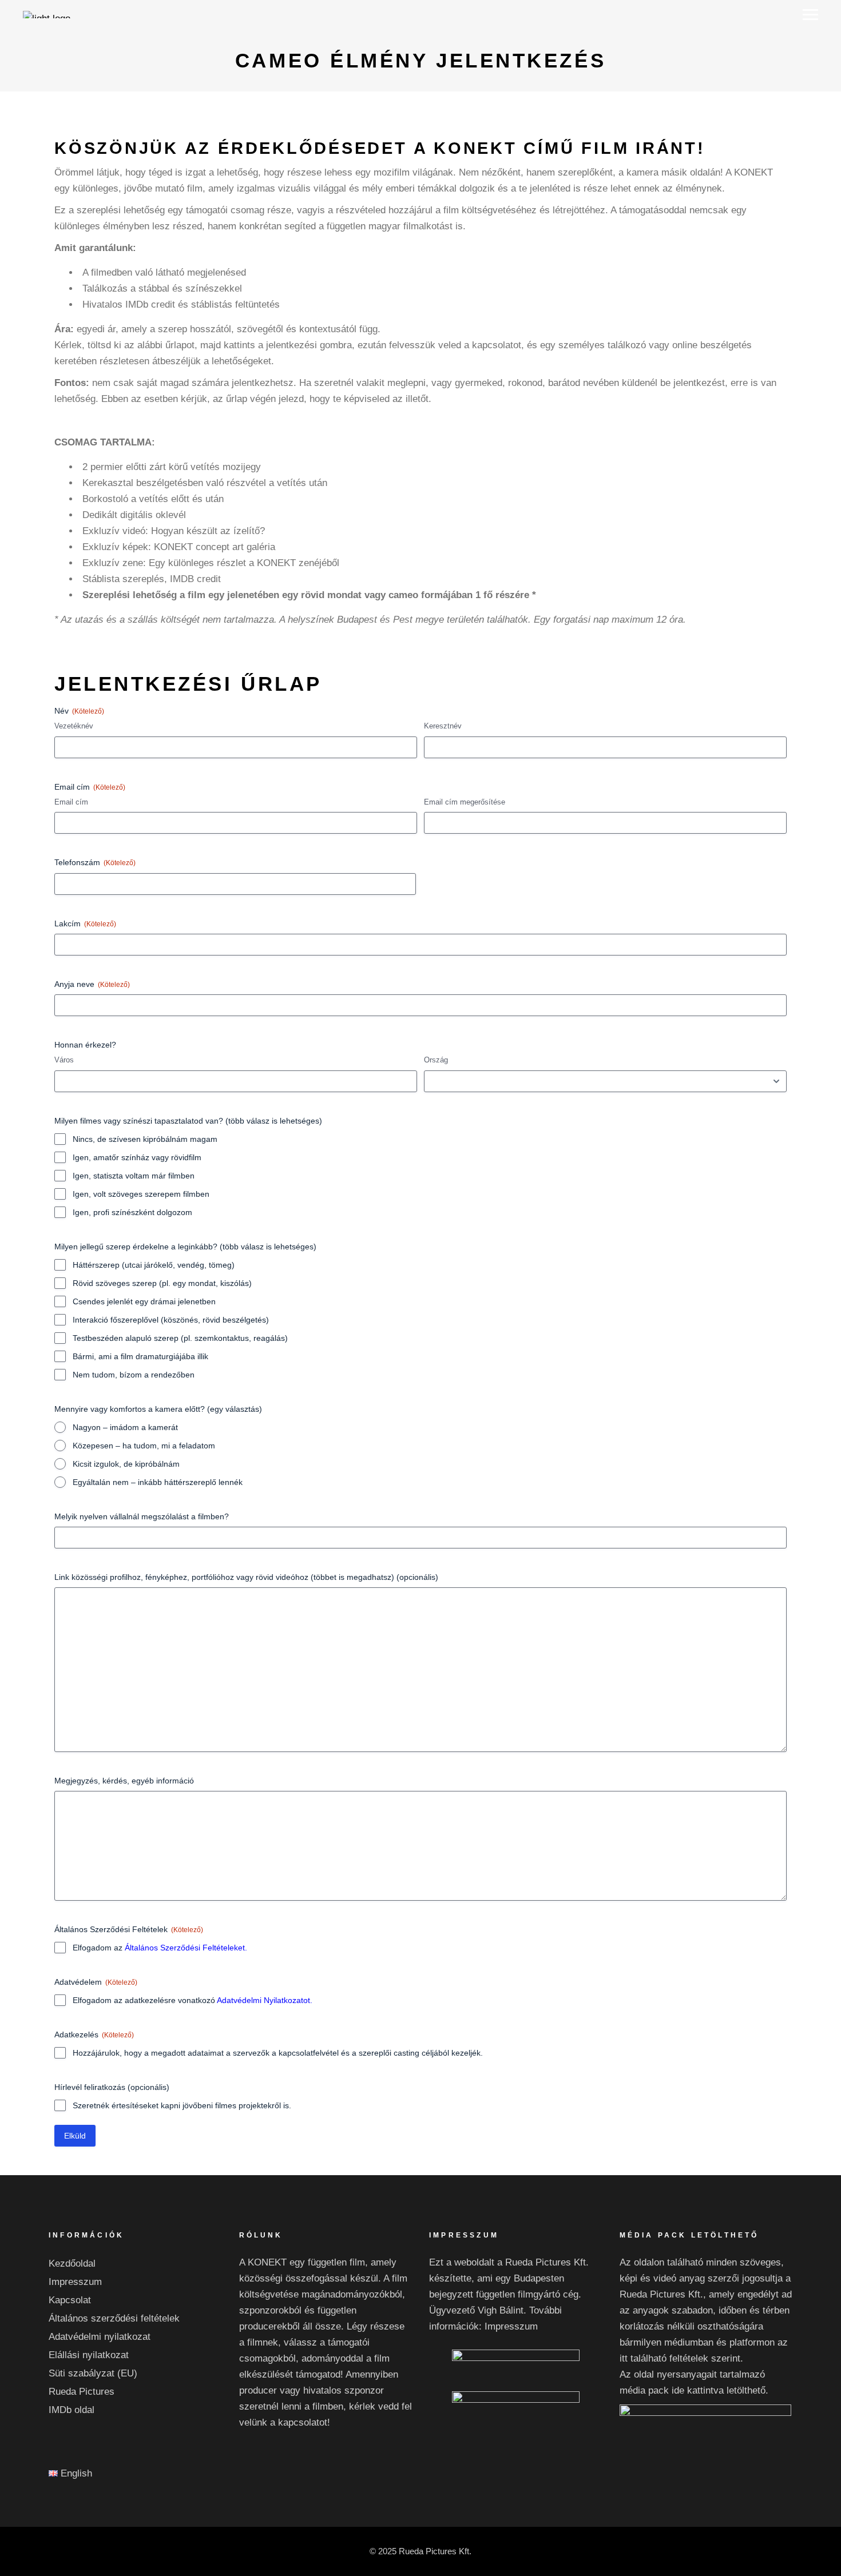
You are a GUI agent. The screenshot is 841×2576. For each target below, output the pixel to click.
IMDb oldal (72, 2410)
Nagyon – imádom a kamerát (125, 1427)
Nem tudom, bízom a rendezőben (134, 1375)
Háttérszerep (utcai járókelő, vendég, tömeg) (154, 1265)
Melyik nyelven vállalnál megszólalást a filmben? (142, 1516)
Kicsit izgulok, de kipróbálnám (126, 1464)
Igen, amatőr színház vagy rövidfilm (137, 1157)
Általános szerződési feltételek (114, 2318)
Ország (436, 1060)
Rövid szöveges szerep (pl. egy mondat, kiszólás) (162, 1283)
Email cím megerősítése (465, 802)
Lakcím (85, 923)
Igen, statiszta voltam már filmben (134, 1176)
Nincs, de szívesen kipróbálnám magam (145, 1139)
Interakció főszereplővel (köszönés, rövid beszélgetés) (171, 1320)
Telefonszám (95, 862)
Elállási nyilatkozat (89, 2355)
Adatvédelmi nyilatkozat (100, 2337)
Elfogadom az (160, 1948)
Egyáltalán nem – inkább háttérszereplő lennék (158, 1482)
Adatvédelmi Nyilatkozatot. (265, 2000)
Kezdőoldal (72, 2264)
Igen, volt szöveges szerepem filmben (141, 1194)
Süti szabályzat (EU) (93, 2373)
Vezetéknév (74, 726)
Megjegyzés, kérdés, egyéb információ (124, 1781)
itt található (643, 2358)
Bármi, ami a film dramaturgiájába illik (140, 1356)
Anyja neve (92, 984)
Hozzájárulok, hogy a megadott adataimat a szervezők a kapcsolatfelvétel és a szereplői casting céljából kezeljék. (278, 2053)
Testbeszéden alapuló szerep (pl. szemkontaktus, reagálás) (180, 1338)
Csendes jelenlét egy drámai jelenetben (144, 1301)
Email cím (71, 802)
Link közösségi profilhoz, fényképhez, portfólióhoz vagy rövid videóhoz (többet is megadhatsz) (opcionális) (246, 1577)
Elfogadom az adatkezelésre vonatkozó (193, 2000)
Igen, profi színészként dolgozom (132, 1212)
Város (64, 1060)
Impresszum (75, 2282)
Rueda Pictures (82, 2392)
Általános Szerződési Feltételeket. (186, 1948)
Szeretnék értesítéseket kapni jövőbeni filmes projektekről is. (182, 2105)
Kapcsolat (70, 2300)
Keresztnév (443, 726)
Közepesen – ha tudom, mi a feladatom (144, 1446)
